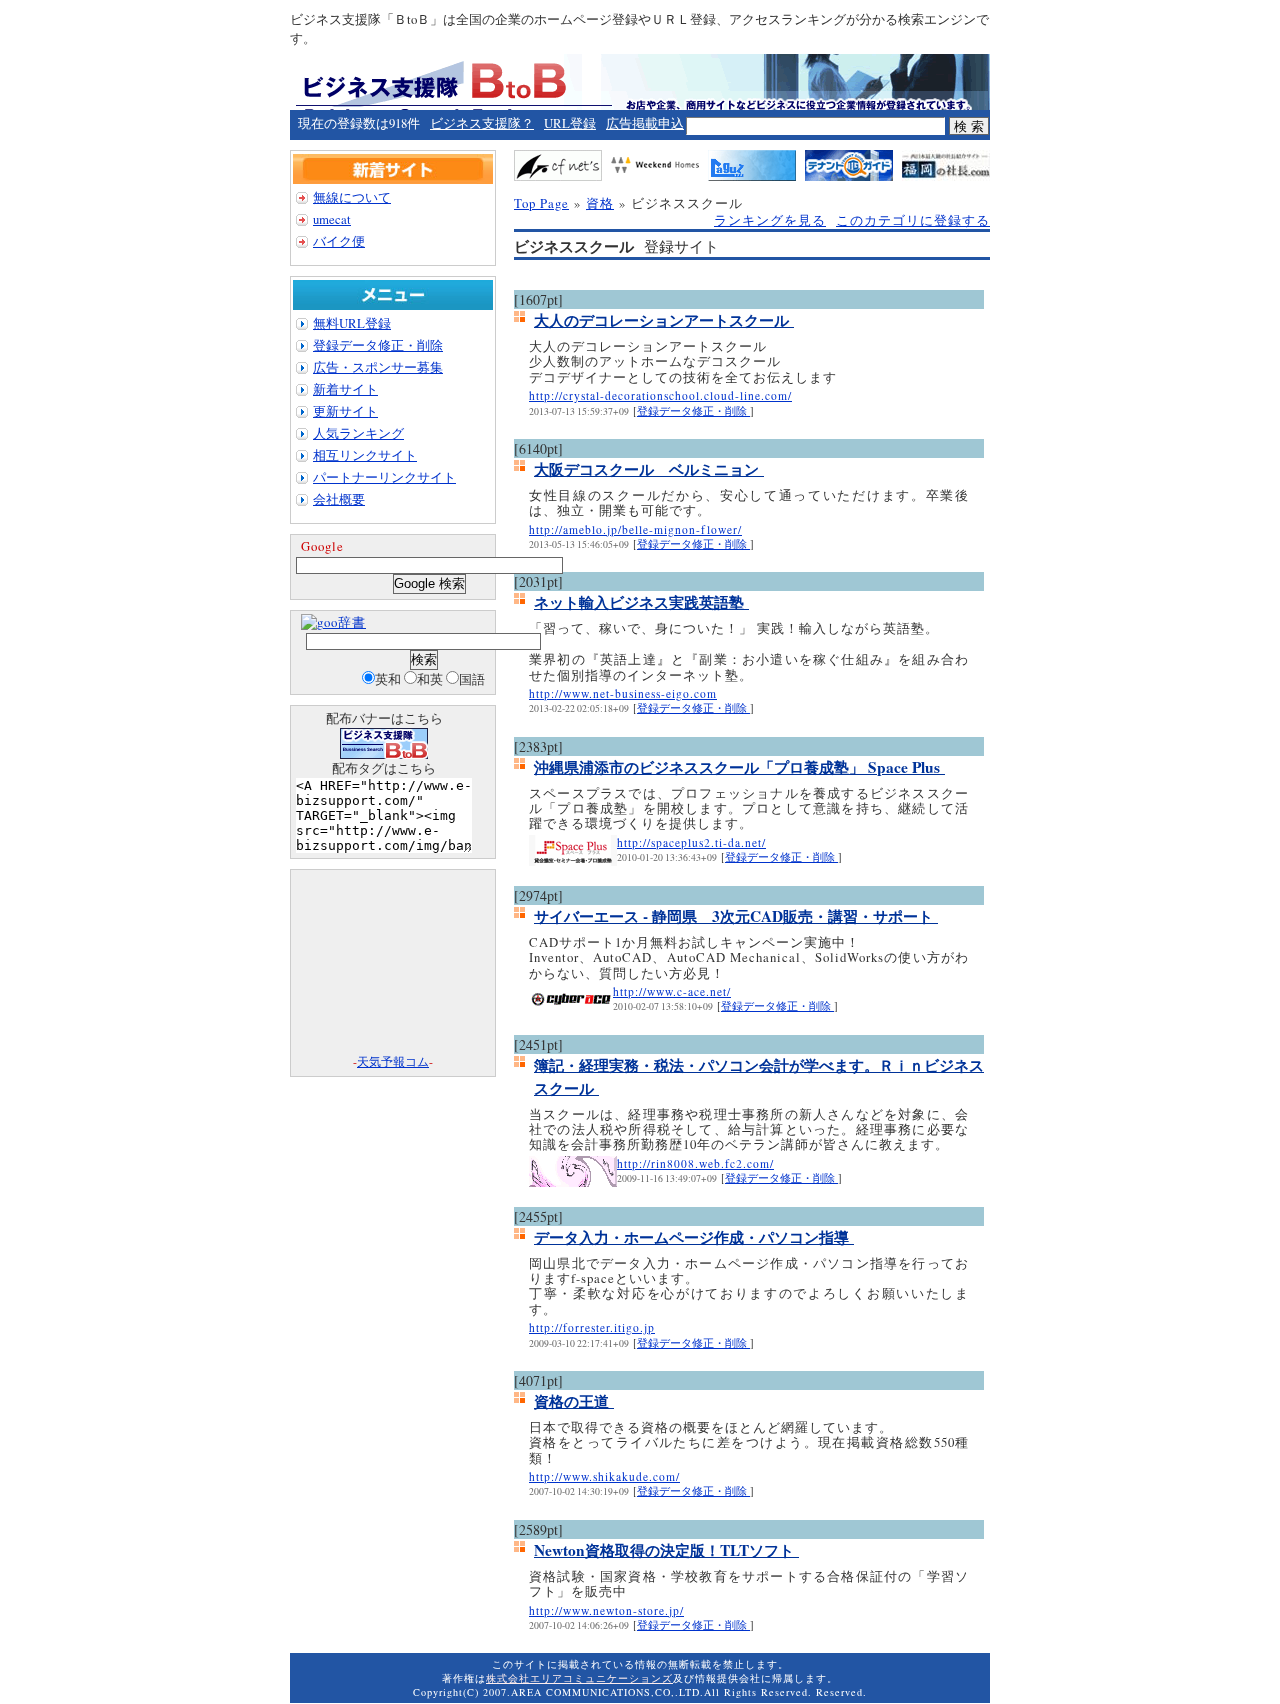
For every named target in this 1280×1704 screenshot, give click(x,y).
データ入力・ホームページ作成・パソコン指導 (694, 1237)
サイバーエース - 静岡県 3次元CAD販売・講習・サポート (736, 916)
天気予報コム (393, 1061)
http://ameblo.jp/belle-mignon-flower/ (635, 529)
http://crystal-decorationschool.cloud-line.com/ (660, 395)
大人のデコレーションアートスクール (664, 320)
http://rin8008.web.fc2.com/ (695, 1163)
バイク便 (339, 241)
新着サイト (345, 389)
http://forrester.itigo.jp (592, 1327)
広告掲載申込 (645, 123)
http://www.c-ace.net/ (672, 991)
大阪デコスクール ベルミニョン (649, 469)
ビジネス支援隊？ (482, 123)
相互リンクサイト (365, 455)
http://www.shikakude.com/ (604, 1476)
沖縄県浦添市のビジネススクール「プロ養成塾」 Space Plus (739, 767)
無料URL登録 (352, 323)
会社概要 (339, 499)
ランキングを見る (770, 220)
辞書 (352, 622)
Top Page (541, 203)
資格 (600, 203)
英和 (388, 679)
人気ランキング (358, 433)
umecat (332, 219)
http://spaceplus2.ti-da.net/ (691, 842)
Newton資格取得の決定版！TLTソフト (666, 1550)
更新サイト (345, 411)
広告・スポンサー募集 (378, 367)
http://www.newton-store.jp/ (606, 1610)
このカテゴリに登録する (913, 220)
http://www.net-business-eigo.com (623, 693)
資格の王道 (574, 1401)
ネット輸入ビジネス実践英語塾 (641, 602)
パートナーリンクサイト (384, 477)
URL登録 (570, 123)
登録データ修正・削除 (693, 411)
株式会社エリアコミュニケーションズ (579, 1678)
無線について (352, 197)
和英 (430, 679)
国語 (472, 679)
